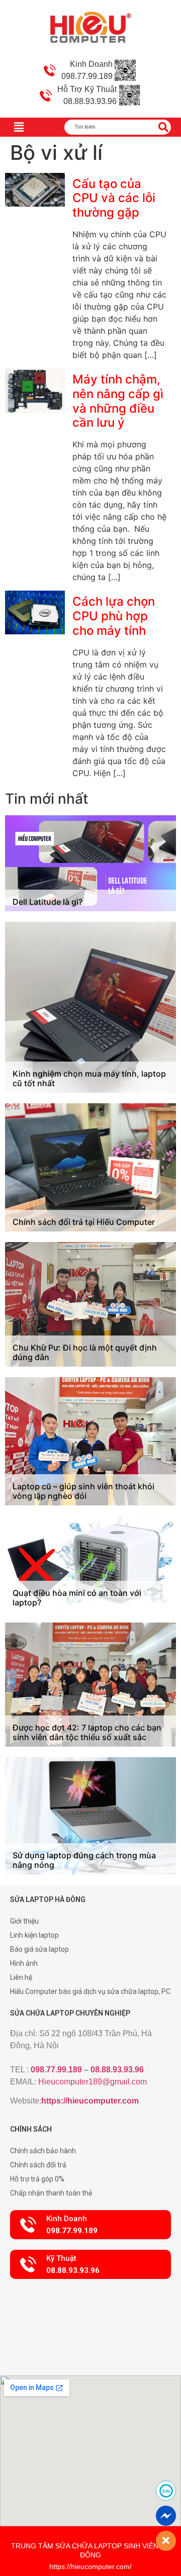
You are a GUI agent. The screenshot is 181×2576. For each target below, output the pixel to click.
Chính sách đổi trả (38, 2165)
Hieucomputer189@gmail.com (93, 2082)
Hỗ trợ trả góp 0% (37, 2179)
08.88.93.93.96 (117, 2070)
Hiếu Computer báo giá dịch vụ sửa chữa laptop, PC (90, 1991)
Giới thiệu (24, 1921)
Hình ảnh (24, 1963)
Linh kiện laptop (34, 1935)
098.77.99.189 (56, 2070)
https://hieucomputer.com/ (90, 2566)
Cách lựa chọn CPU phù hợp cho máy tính (114, 616)
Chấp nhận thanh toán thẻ (51, 2193)
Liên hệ (21, 1977)
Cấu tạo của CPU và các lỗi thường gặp (114, 198)
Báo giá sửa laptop (39, 1949)
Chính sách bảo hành (43, 2151)
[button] (90, 2225)
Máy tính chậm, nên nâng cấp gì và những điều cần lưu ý (118, 401)
